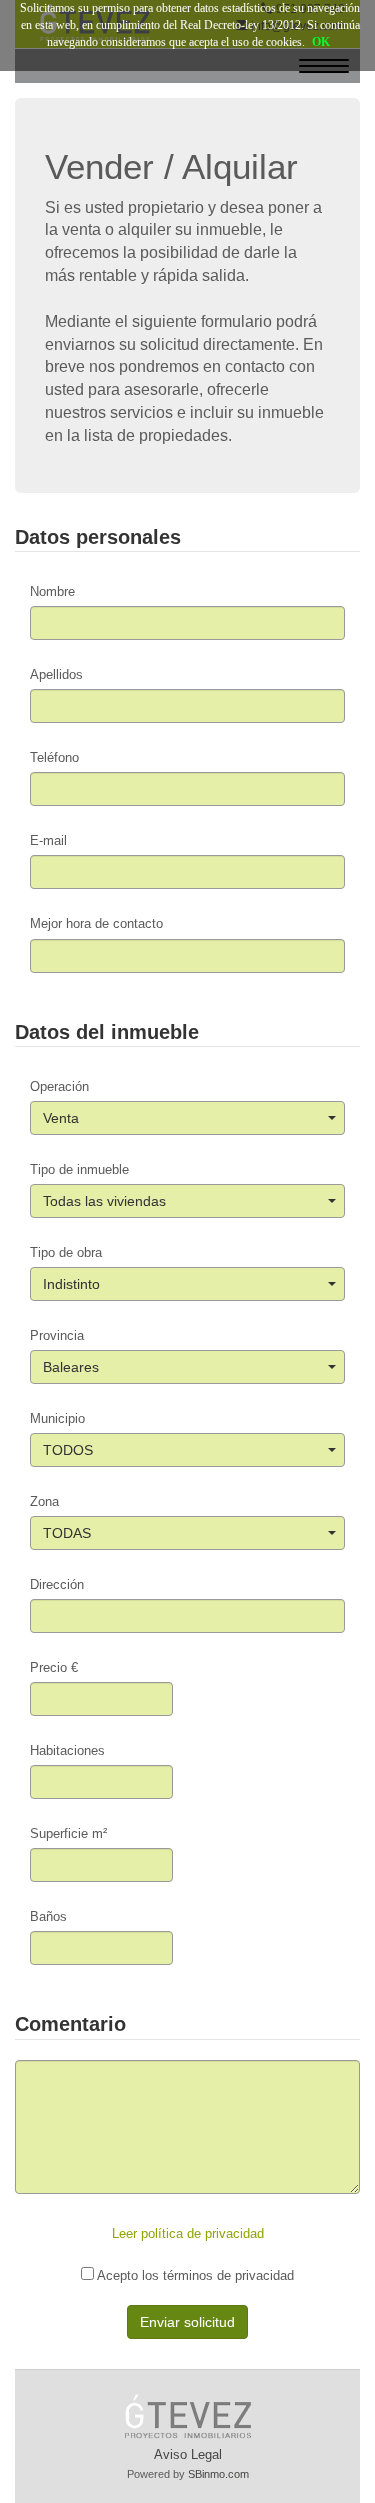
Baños (48, 1916)
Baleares (71, 1367)
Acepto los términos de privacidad (194, 2275)
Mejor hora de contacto (96, 923)
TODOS (68, 1450)
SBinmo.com (218, 2474)
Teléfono (54, 757)
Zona (44, 1501)
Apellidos (56, 674)
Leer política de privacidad (188, 2233)
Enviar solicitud (187, 2322)
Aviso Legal (188, 2454)
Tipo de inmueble (79, 1169)
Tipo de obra (66, 1252)
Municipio (57, 1418)
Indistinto (71, 1284)
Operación (59, 1086)
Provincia (57, 1335)
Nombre (52, 591)
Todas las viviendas (104, 1201)
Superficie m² (68, 1833)
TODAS (67, 1533)
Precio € (54, 1667)
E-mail (48, 840)
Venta (61, 1118)
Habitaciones (67, 1750)
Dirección (57, 1584)
